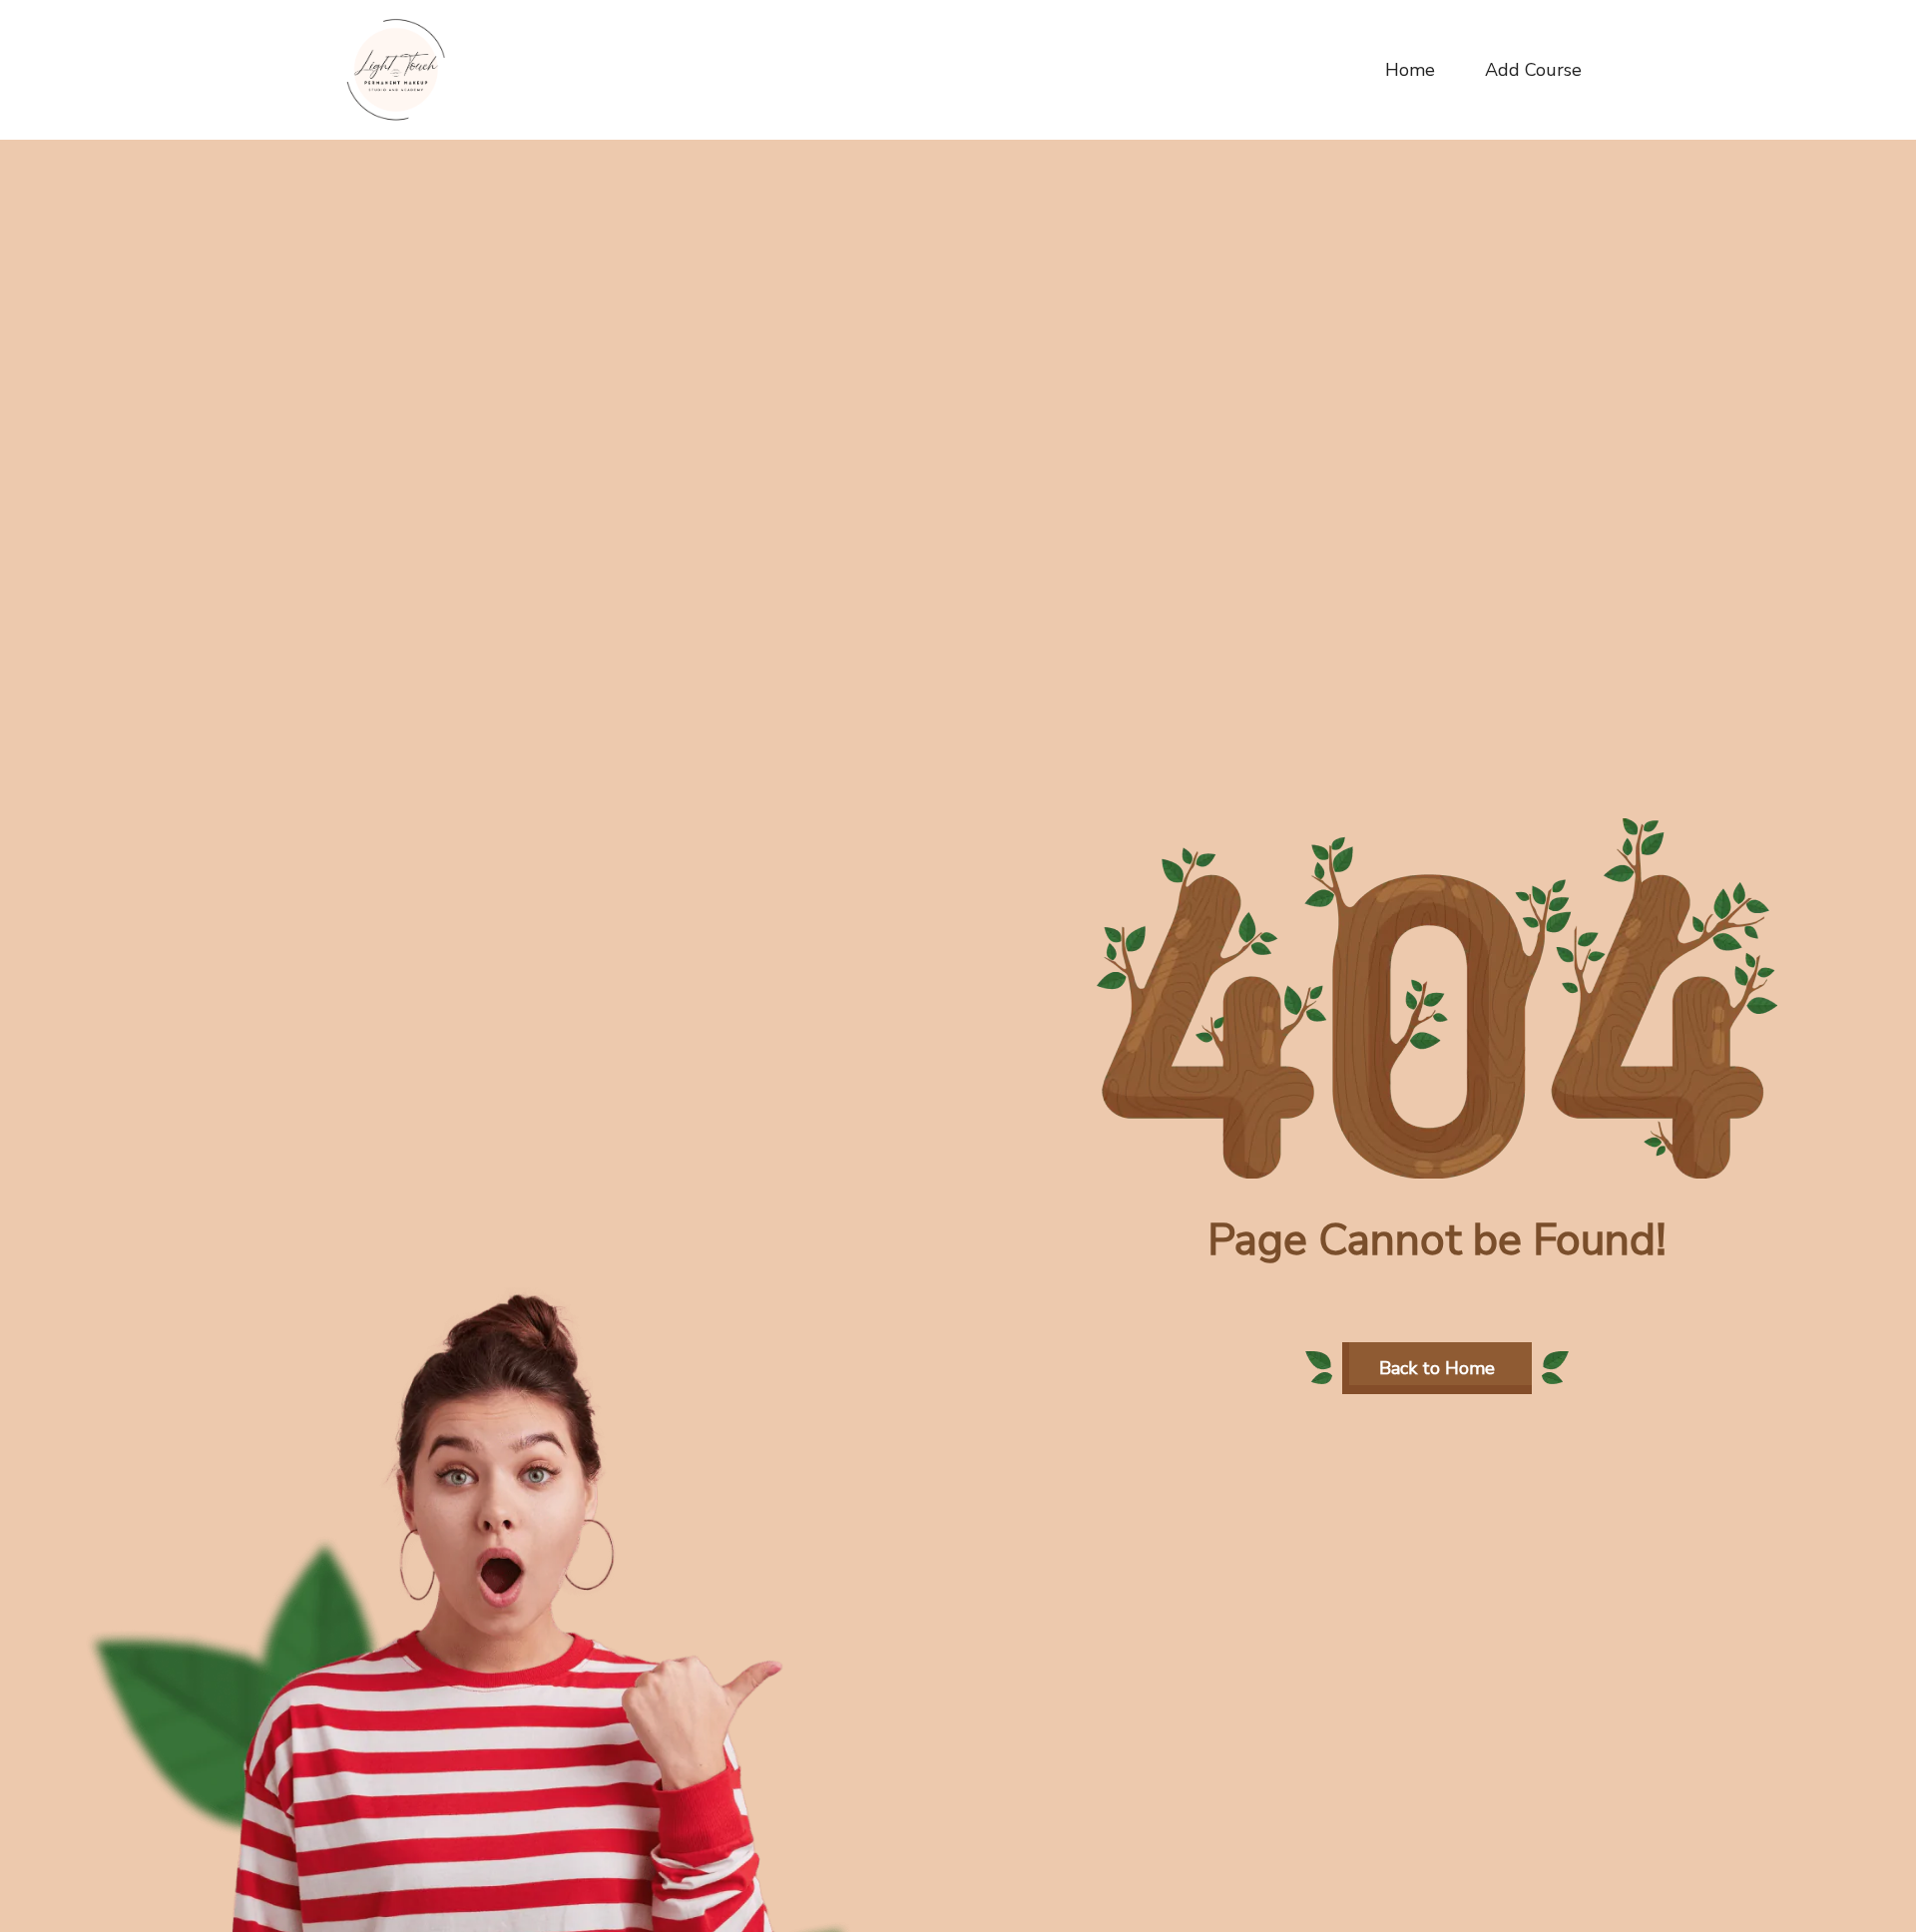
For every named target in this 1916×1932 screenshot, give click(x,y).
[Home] (396, 69)
